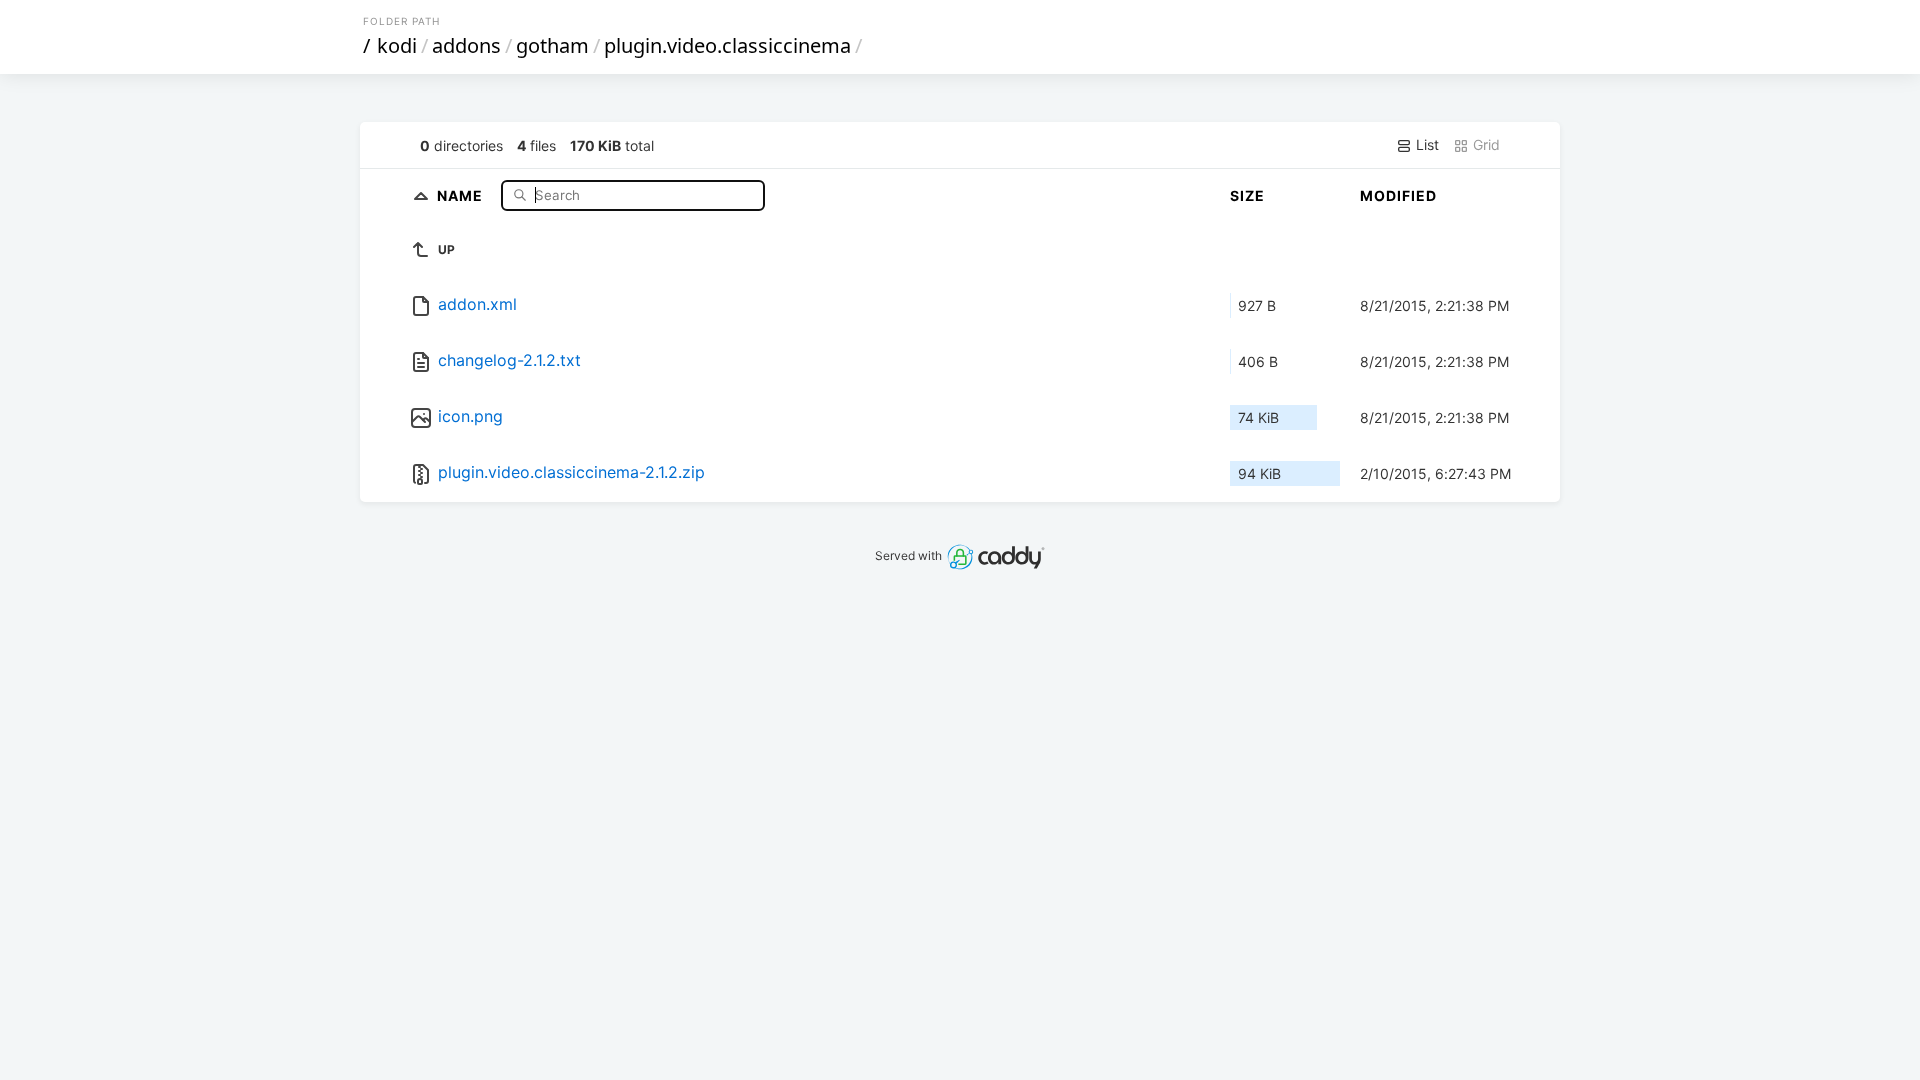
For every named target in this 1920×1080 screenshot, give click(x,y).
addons (466, 45)
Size (1247, 195)
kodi (397, 45)
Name (462, 194)
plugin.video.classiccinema (727, 45)
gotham (552, 45)
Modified (1398, 195)
